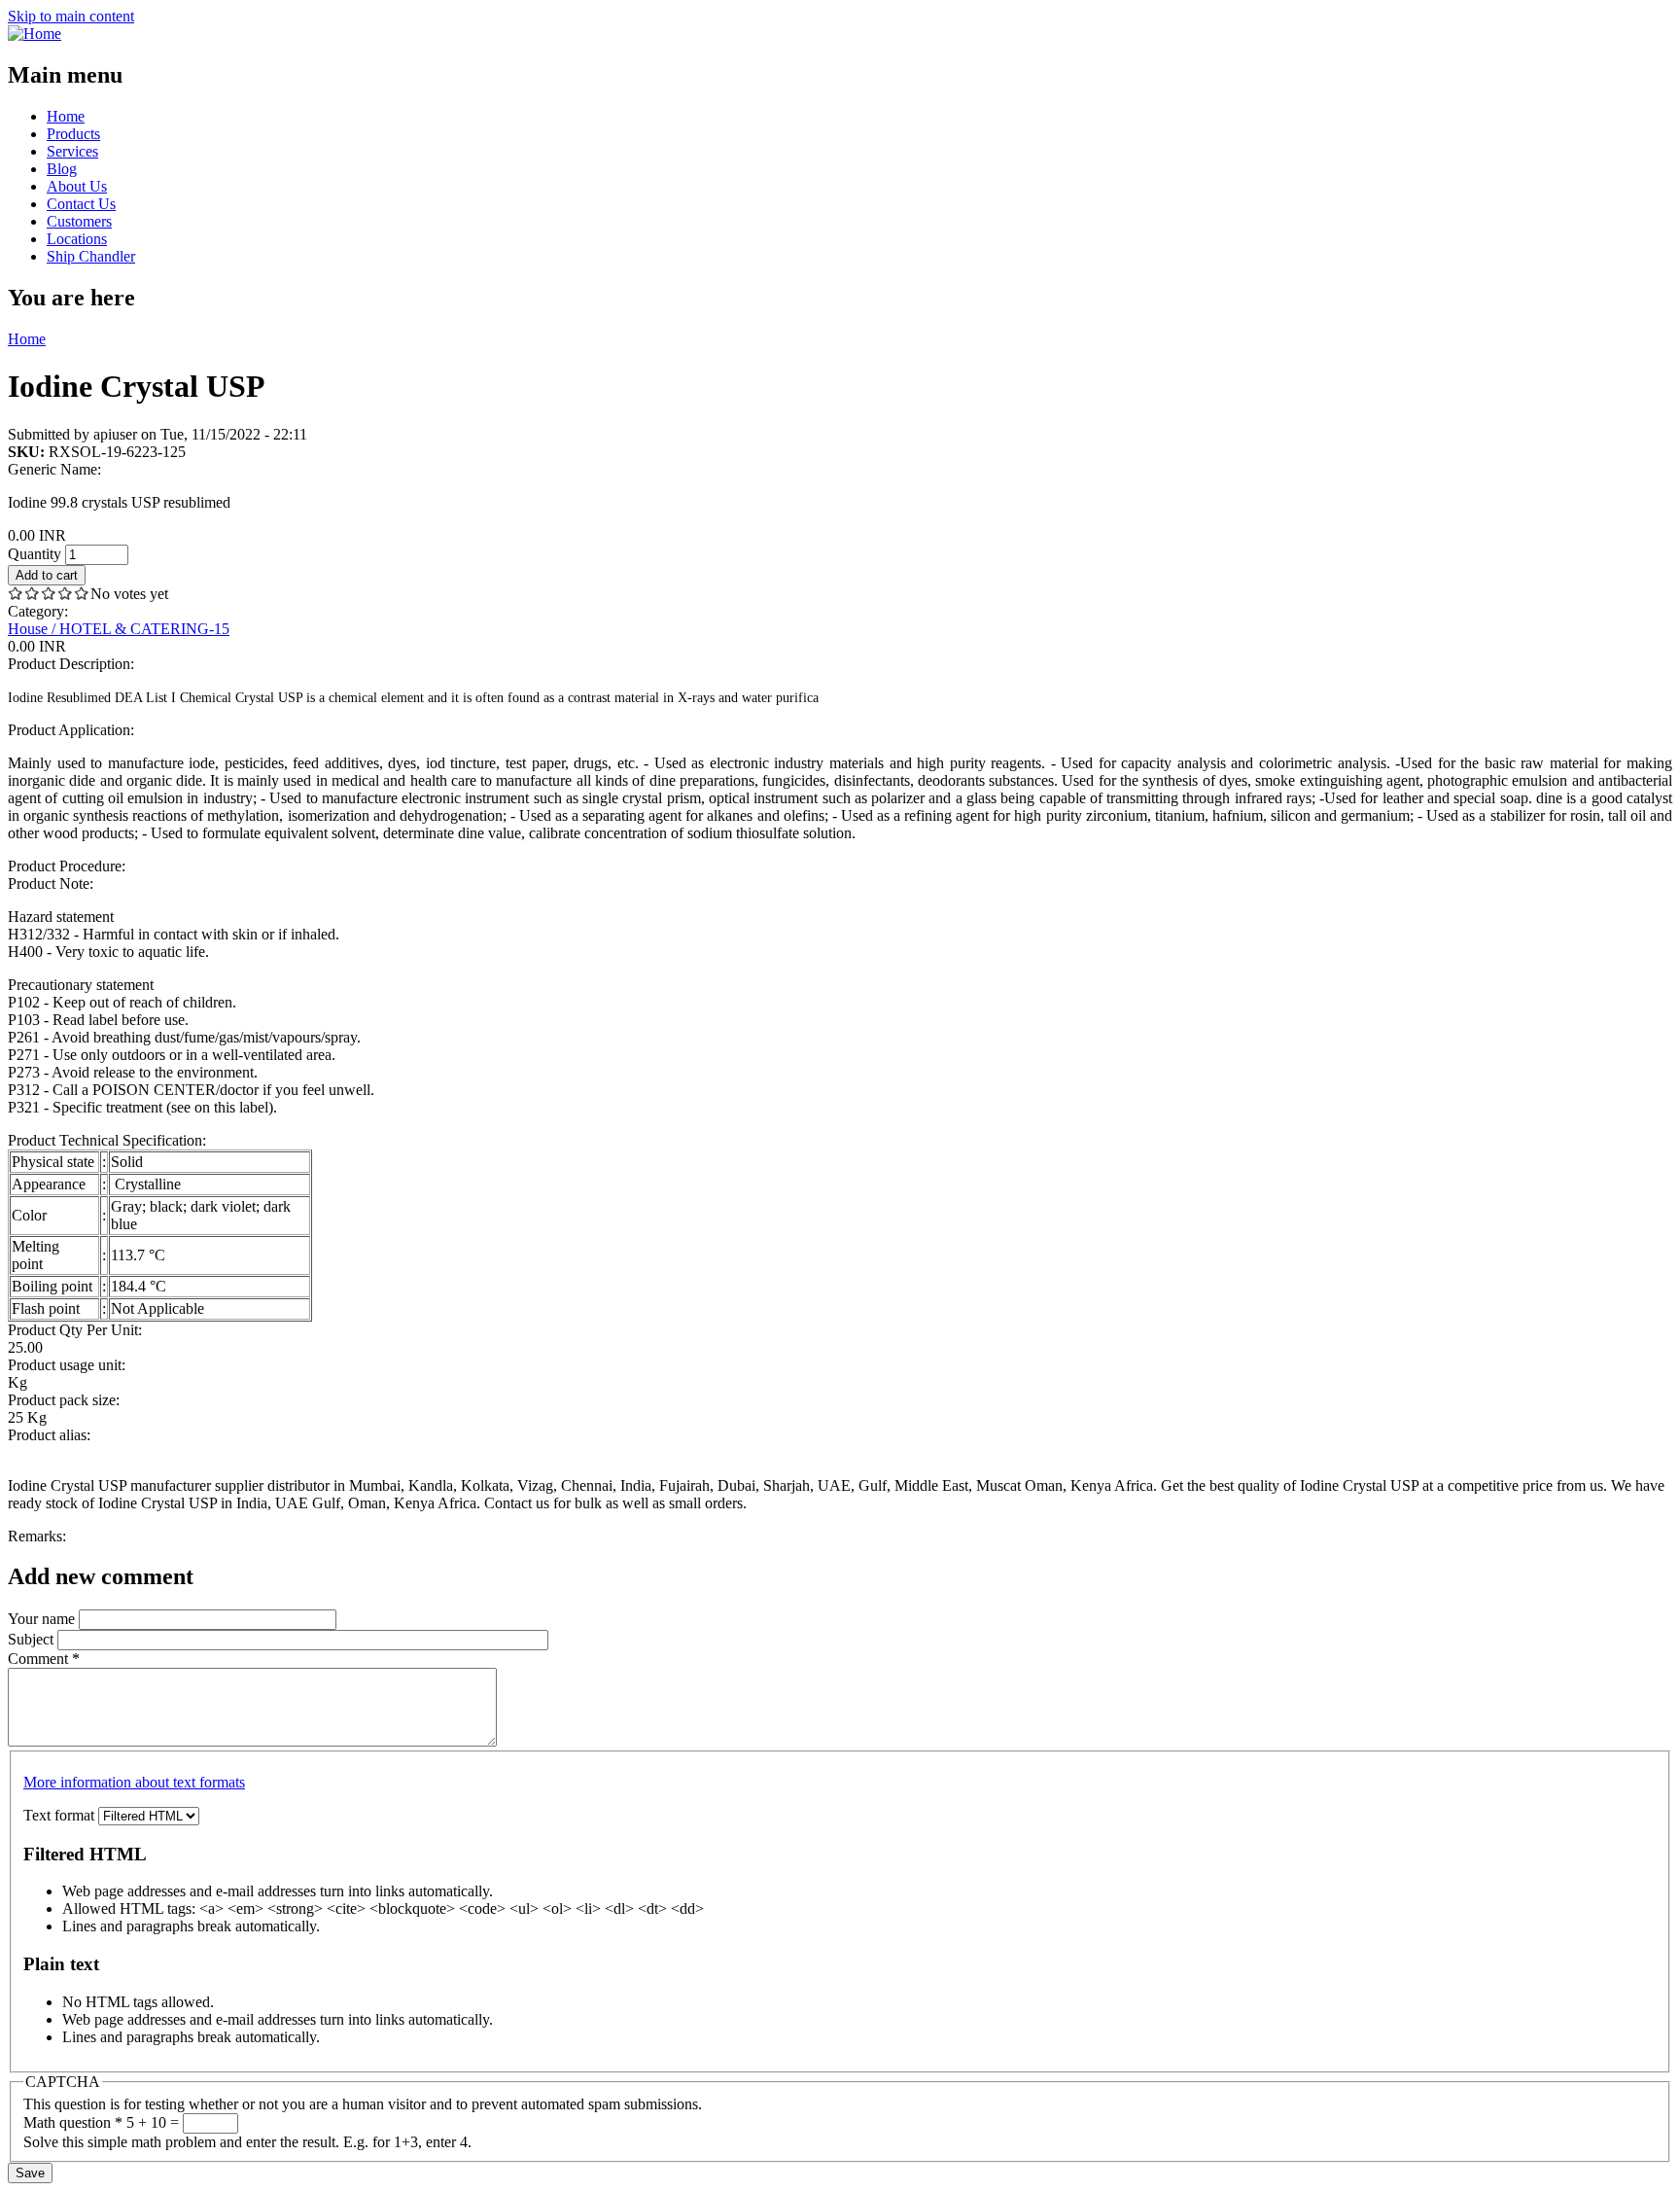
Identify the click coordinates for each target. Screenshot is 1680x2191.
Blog (62, 169)
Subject (33, 1639)
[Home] (35, 34)
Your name (43, 1619)
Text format (61, 1815)
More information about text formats (134, 1782)
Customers (79, 221)
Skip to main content (71, 16)
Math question (73, 2122)
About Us (77, 186)
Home (66, 116)
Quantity (36, 554)
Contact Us (81, 204)
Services (72, 151)
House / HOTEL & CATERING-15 (119, 629)
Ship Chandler (91, 256)
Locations (77, 239)
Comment (44, 1659)
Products (73, 134)
